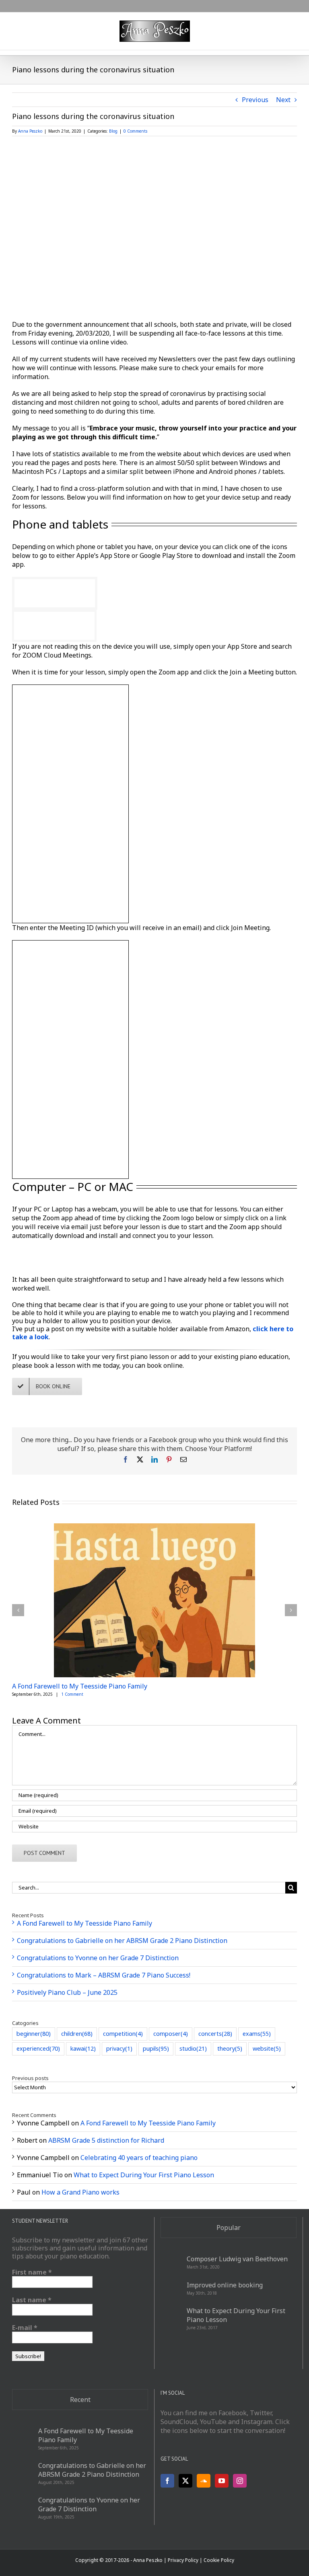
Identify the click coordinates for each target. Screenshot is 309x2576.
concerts (215, 2034)
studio (193, 2048)
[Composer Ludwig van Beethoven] (171, 2262)
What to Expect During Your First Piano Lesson (144, 2175)
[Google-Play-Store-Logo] (54, 615)
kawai (83, 2048)
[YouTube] (222, 2481)
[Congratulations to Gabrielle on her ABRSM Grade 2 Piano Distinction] (23, 2473)
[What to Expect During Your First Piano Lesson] (171, 2318)
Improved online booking (225, 2285)
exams (257, 2034)
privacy (119, 2048)
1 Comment (72, 1694)
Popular (229, 2228)
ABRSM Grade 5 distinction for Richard (106, 2140)
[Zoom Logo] (56, 1251)
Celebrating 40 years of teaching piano (139, 2158)
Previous (255, 100)
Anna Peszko (30, 131)
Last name (32, 2300)
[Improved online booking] (171, 2288)
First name (32, 2272)
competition (123, 2034)
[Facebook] (167, 2481)
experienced (38, 2048)
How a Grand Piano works (80, 2192)
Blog (113, 131)
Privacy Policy (183, 2560)
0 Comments (135, 131)
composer (171, 2034)
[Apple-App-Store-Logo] (55, 582)
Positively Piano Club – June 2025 (67, 1992)
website (267, 2048)
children (77, 2034)
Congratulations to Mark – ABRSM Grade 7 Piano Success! (104, 1975)
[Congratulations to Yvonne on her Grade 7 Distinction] (23, 2508)
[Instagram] (240, 2481)
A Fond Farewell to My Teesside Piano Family (80, 1686)
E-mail (25, 2328)
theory (230, 2048)
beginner (34, 2034)
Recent (80, 2400)
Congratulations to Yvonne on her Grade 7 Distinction (98, 1958)
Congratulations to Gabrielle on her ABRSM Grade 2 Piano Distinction (122, 1941)
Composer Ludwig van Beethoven (237, 2259)
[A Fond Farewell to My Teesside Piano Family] (154, 1528)
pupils (156, 2048)
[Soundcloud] (204, 2481)
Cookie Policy (219, 2560)
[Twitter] (185, 2481)
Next (283, 100)
